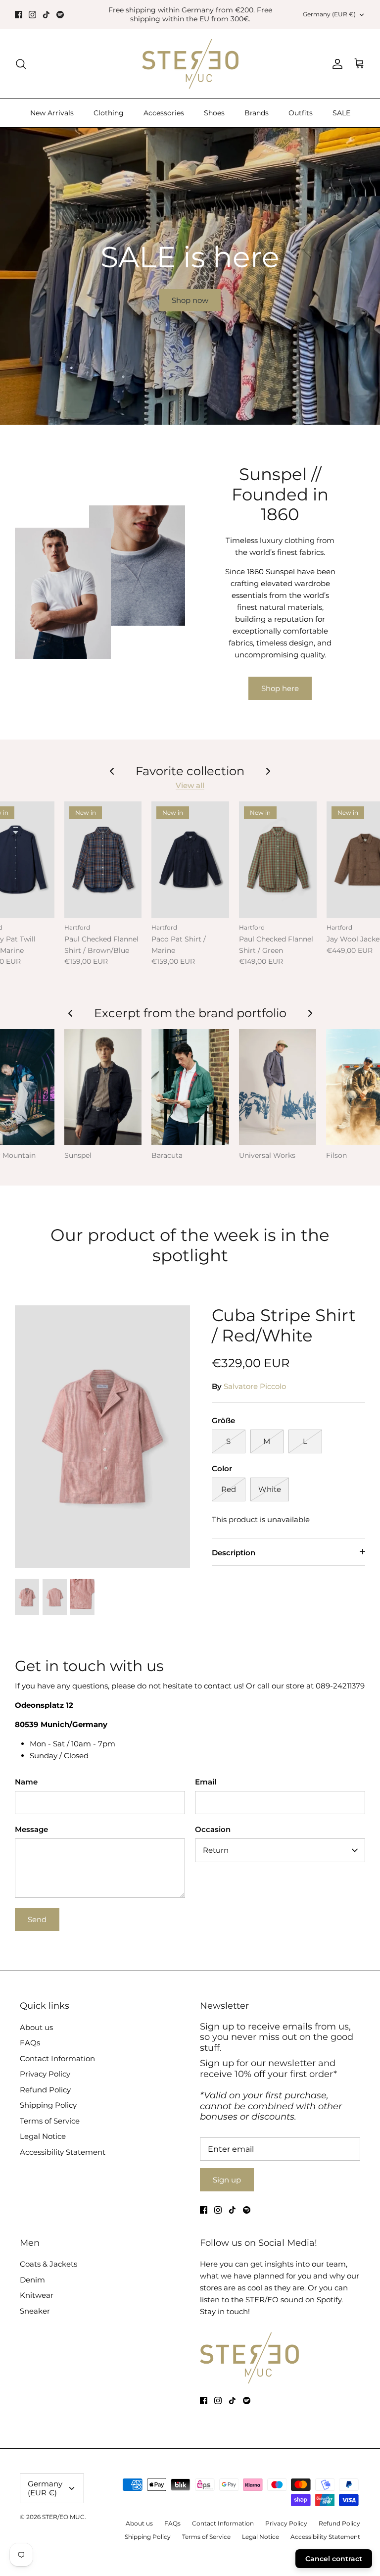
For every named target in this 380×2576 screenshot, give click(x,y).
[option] (190, 276)
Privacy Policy (45, 2074)
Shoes (214, 113)
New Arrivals (52, 113)
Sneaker (35, 2311)
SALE (341, 113)
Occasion (213, 1829)
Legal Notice (43, 2136)
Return (216, 1850)
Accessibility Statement (63, 2152)
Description (234, 1553)
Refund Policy (45, 2090)
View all (190, 785)
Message (31, 1829)
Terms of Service (50, 2121)
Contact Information (57, 2058)
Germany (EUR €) (329, 14)
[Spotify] (60, 15)
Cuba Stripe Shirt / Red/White (284, 1325)
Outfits (301, 113)
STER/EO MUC (63, 2517)
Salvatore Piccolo (255, 1386)
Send (37, 1919)
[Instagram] (32, 15)
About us (36, 2027)
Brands (257, 113)
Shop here (280, 688)
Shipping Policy (48, 2105)
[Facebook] (19, 15)
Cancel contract (334, 2559)
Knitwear (37, 2295)
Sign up (227, 2180)
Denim (32, 2280)
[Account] (335, 64)
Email (206, 1782)
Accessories (164, 113)
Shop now (190, 300)
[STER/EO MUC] (190, 64)
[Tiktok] (46, 15)
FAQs (30, 2043)
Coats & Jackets (48, 2264)
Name (26, 1782)
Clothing (109, 113)
